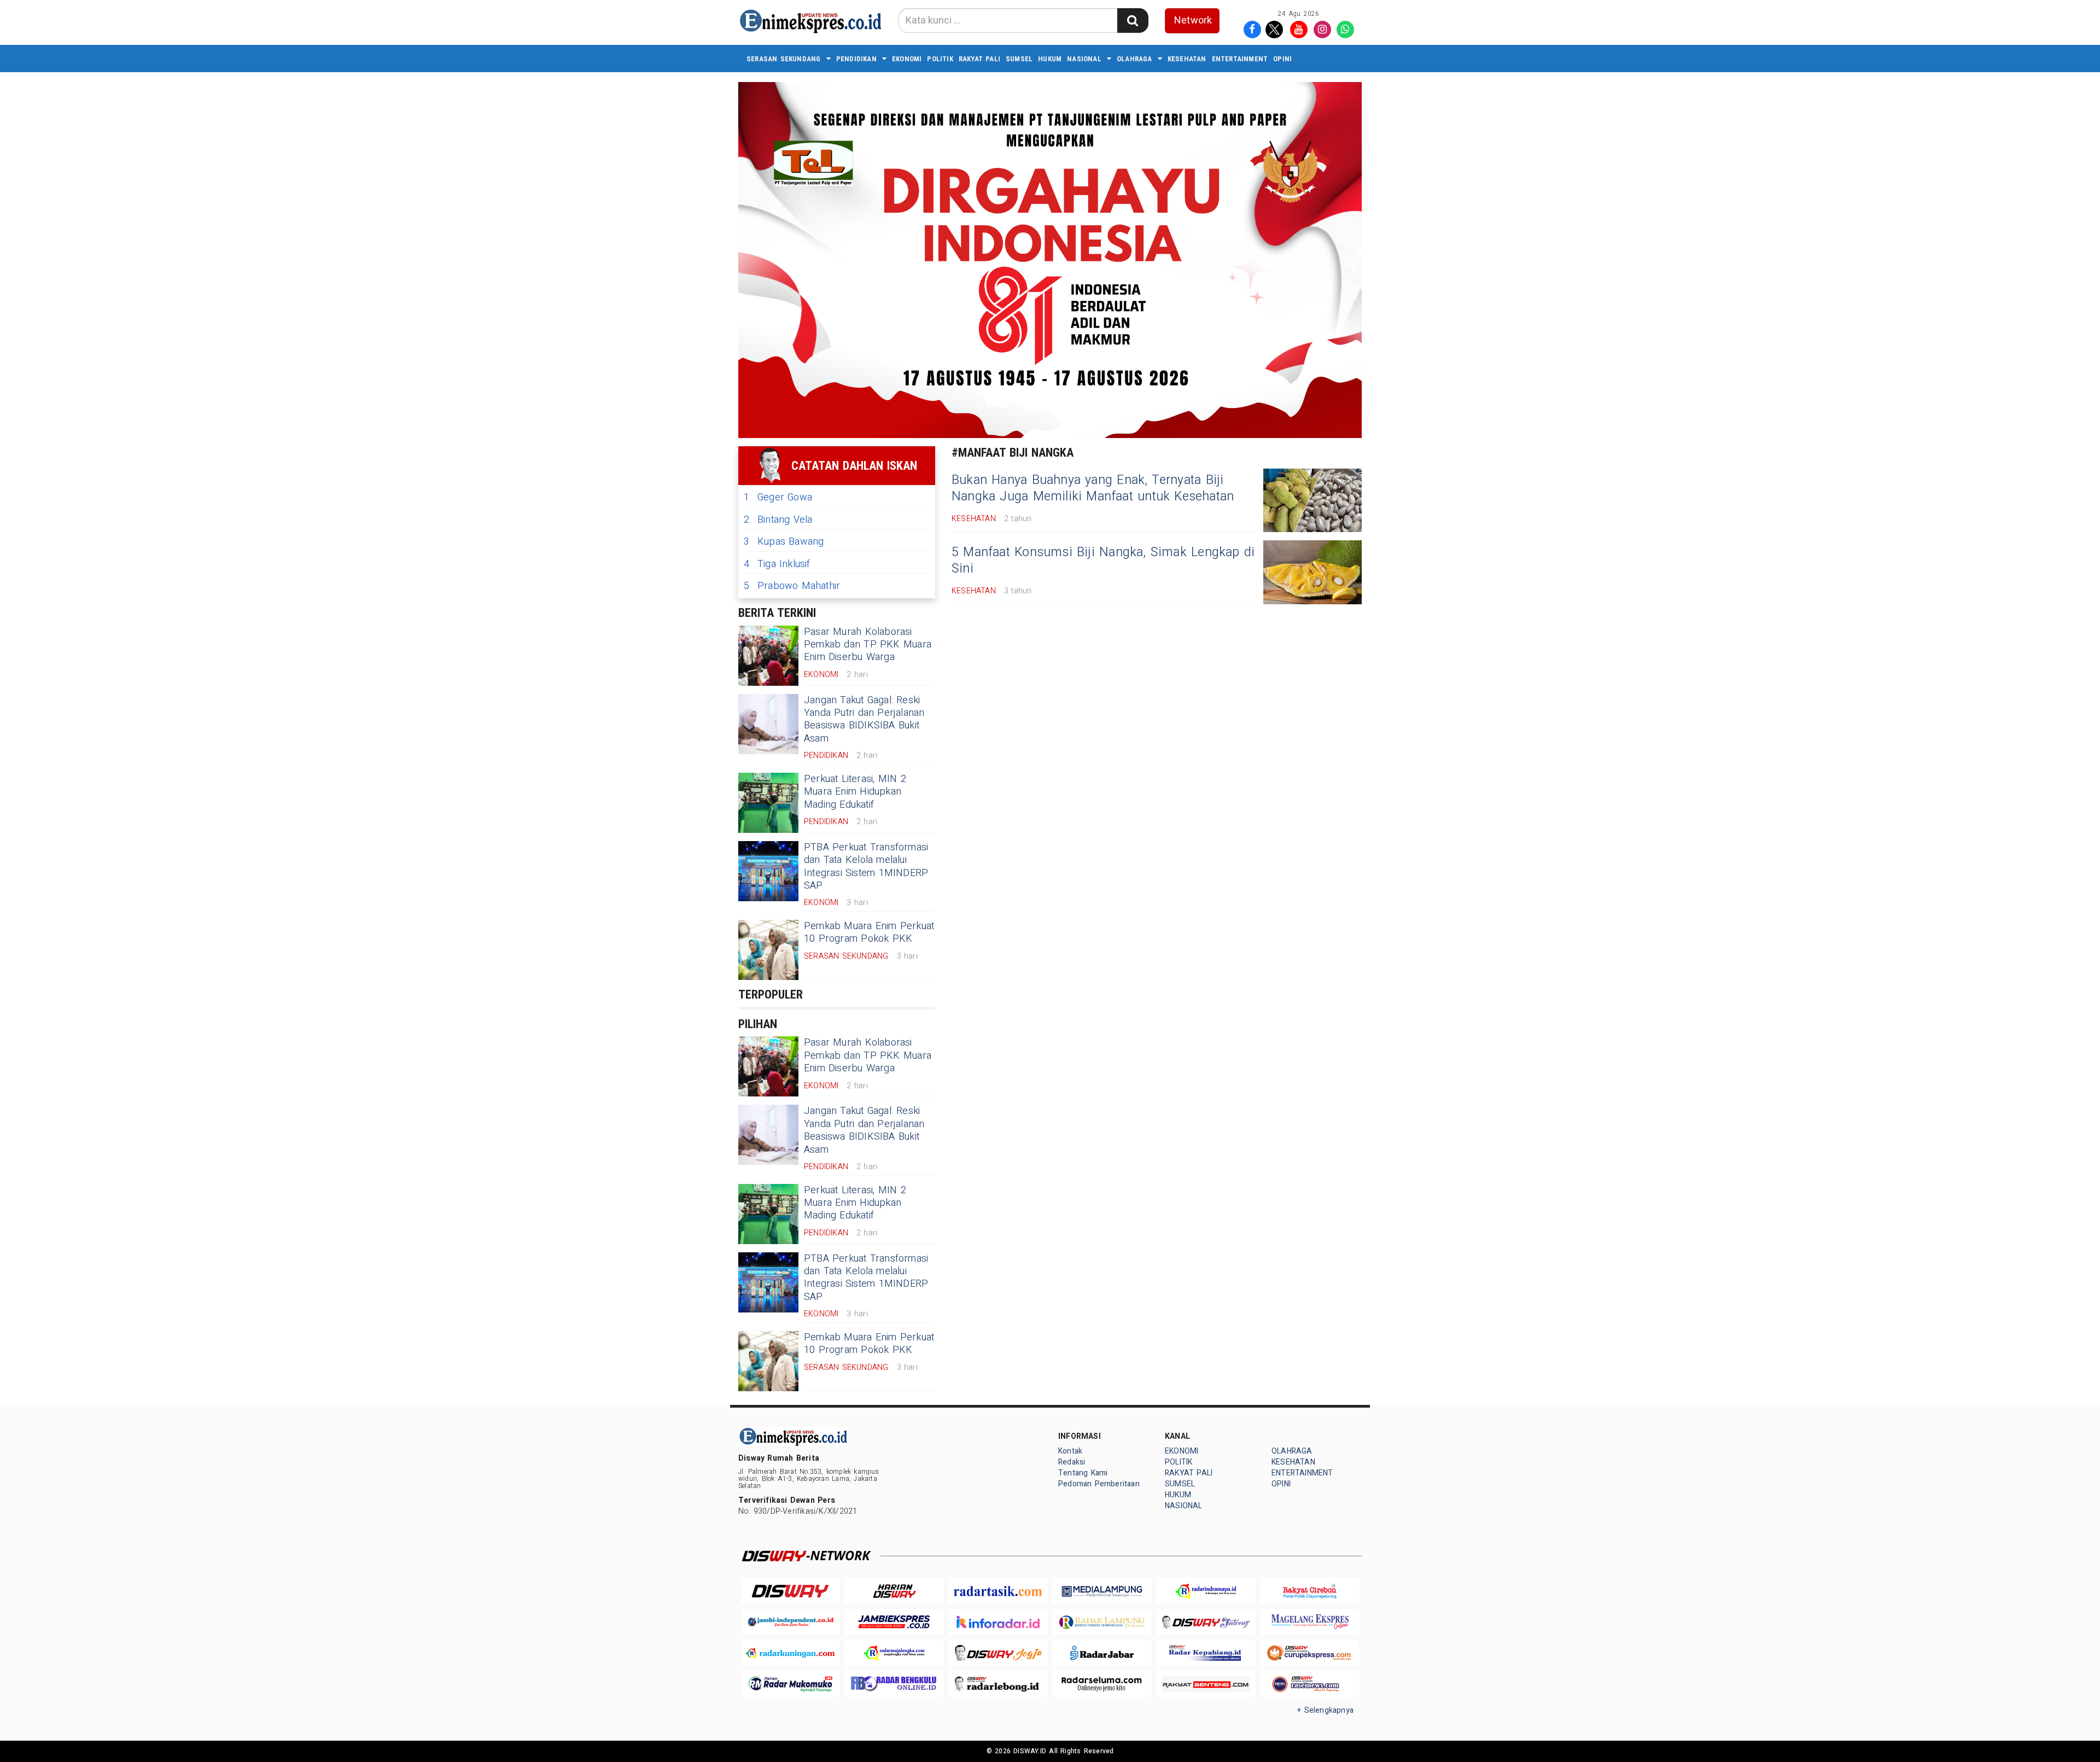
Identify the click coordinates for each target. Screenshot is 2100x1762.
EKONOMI (907, 59)
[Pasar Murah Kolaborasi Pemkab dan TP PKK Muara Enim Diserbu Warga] (768, 656)
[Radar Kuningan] (790, 1653)
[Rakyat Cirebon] (1310, 1591)
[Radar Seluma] (1102, 1684)
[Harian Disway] (894, 1591)
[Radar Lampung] (1102, 1622)
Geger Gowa (778, 497)
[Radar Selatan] (1310, 1684)
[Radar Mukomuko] (790, 1684)
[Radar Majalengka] (894, 1653)
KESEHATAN (1187, 59)
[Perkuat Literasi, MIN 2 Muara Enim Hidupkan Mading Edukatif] (768, 803)
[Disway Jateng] (1206, 1622)
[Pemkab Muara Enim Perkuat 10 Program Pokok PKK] (768, 950)
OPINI (1282, 59)
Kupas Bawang (784, 542)
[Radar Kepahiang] (1206, 1653)
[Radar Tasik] (998, 1591)
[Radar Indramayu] (1206, 1591)
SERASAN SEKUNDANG (784, 59)
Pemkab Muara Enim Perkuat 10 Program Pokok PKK (869, 932)
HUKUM (1050, 59)
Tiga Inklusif (777, 564)
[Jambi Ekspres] (894, 1622)
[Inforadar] (998, 1622)
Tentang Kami (1083, 1473)
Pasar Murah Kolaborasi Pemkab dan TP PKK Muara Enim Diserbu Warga (868, 645)
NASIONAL (1084, 59)
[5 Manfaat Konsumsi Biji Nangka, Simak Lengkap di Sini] (1312, 572)
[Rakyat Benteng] (1206, 1684)
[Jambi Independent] (790, 1622)
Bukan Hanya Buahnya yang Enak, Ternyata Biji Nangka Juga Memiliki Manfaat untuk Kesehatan (1093, 488)
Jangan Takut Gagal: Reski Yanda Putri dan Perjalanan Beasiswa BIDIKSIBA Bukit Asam (864, 719)
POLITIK (940, 59)
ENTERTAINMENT (1240, 59)
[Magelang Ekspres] (1310, 1622)
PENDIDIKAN (856, 59)
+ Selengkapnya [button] (1325, 1710)
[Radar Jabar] (1102, 1653)
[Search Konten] (1133, 21)
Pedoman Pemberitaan (1099, 1484)
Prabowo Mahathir (792, 586)
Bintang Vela (778, 520)
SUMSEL (1019, 59)
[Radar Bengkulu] (894, 1684)
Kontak (1070, 1451)
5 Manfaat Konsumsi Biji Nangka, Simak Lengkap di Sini (1103, 561)
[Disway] (790, 1591)
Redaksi (1072, 1462)
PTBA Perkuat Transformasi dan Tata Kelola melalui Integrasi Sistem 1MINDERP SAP (866, 867)
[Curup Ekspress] (1310, 1653)
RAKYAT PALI (979, 59)
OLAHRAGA (1134, 59)
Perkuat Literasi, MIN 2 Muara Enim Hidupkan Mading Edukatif (855, 792)
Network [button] (1193, 21)
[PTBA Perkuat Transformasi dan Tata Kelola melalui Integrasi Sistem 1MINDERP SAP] (768, 871)
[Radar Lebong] (998, 1684)
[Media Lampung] (1102, 1591)
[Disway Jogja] (998, 1653)
